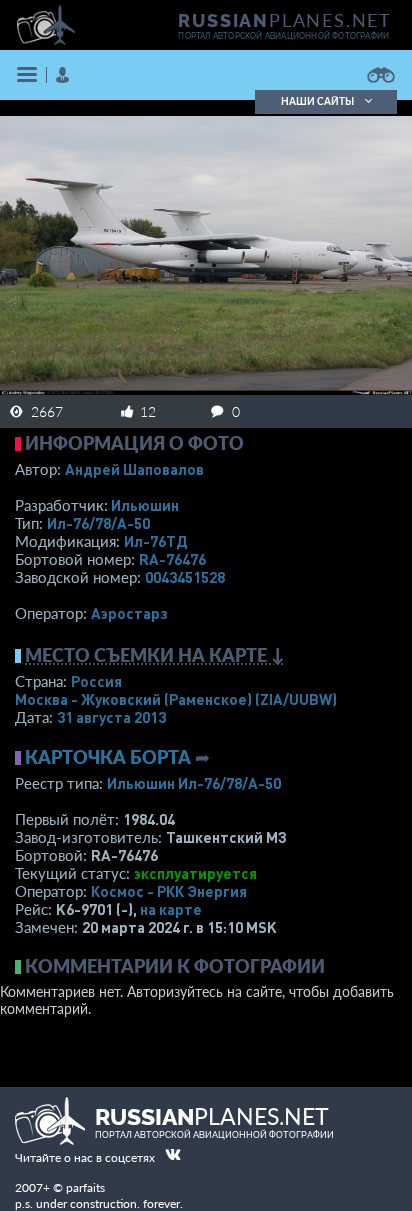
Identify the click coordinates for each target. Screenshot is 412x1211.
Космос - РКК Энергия (169, 891)
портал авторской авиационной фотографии (283, 36)
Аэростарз (129, 613)
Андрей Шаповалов (134, 469)
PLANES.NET (285, 20)
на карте (171, 909)
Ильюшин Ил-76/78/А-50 (194, 783)
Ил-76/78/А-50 (98, 523)
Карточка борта (108, 757)
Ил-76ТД (155, 541)
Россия (96, 681)
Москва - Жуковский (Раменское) (176, 699)
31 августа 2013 (111, 717)
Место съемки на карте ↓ (155, 655)
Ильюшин (145, 505)
